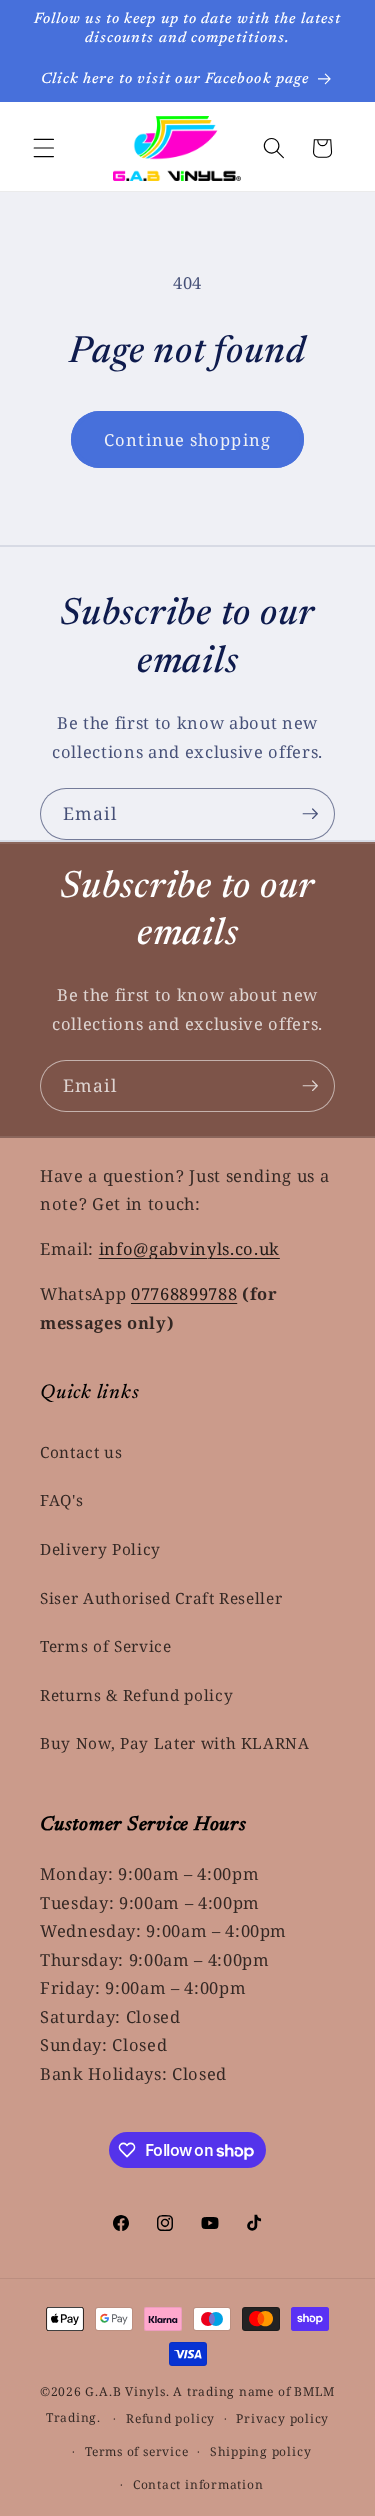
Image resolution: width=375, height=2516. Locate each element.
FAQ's (61, 1500)
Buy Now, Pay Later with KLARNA (175, 1743)
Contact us (81, 1452)
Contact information (198, 2484)
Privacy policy (282, 2418)
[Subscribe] (310, 814)
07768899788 (184, 1293)
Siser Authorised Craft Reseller (161, 1598)
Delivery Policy (100, 1549)
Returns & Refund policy (136, 1695)
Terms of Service (106, 1646)
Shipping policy (261, 2451)
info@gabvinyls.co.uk (189, 1248)
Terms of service (136, 2451)
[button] (44, 148)
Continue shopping (187, 439)
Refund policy (170, 2418)
